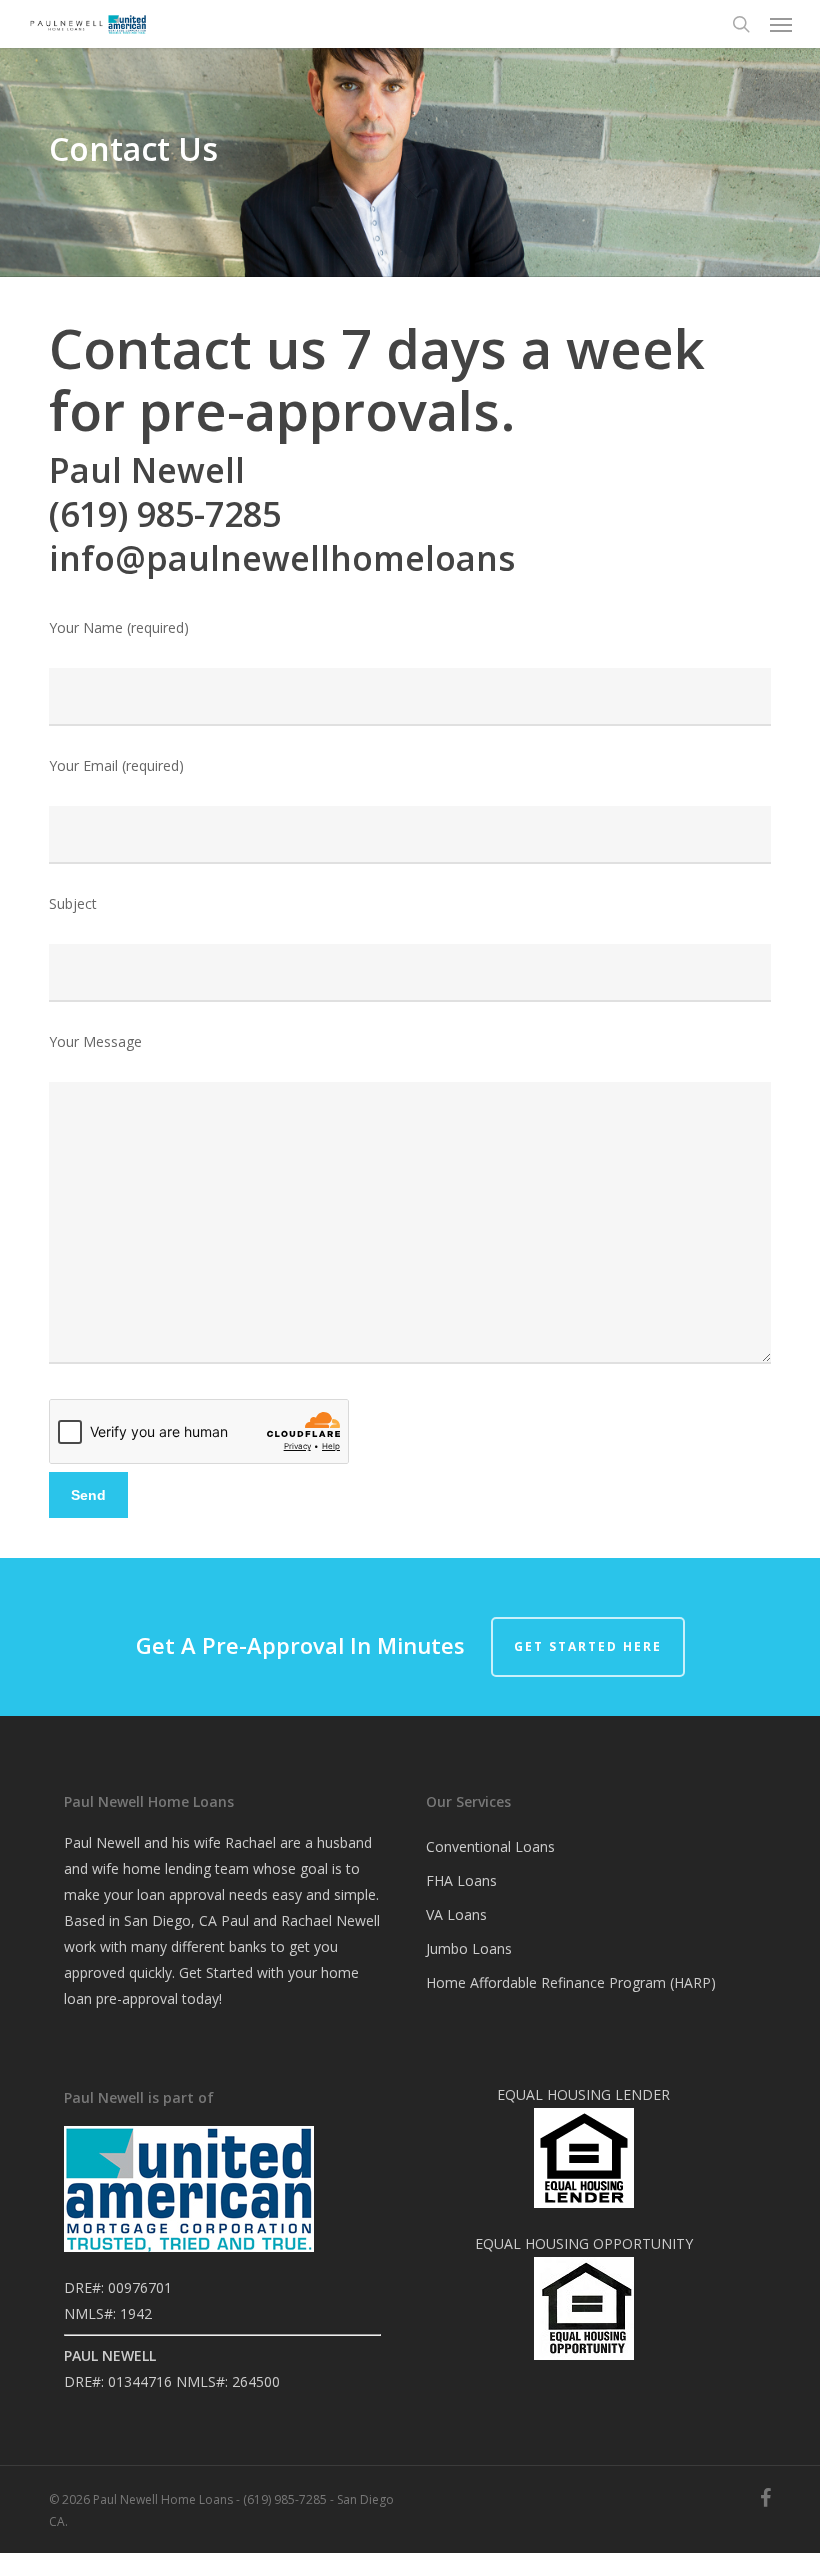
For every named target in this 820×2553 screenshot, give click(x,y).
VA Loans (456, 1914)
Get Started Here (588, 1646)
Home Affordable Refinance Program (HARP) (571, 1982)
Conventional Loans (490, 1846)
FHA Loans (461, 1880)
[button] (781, 24)
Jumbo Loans (469, 1948)
